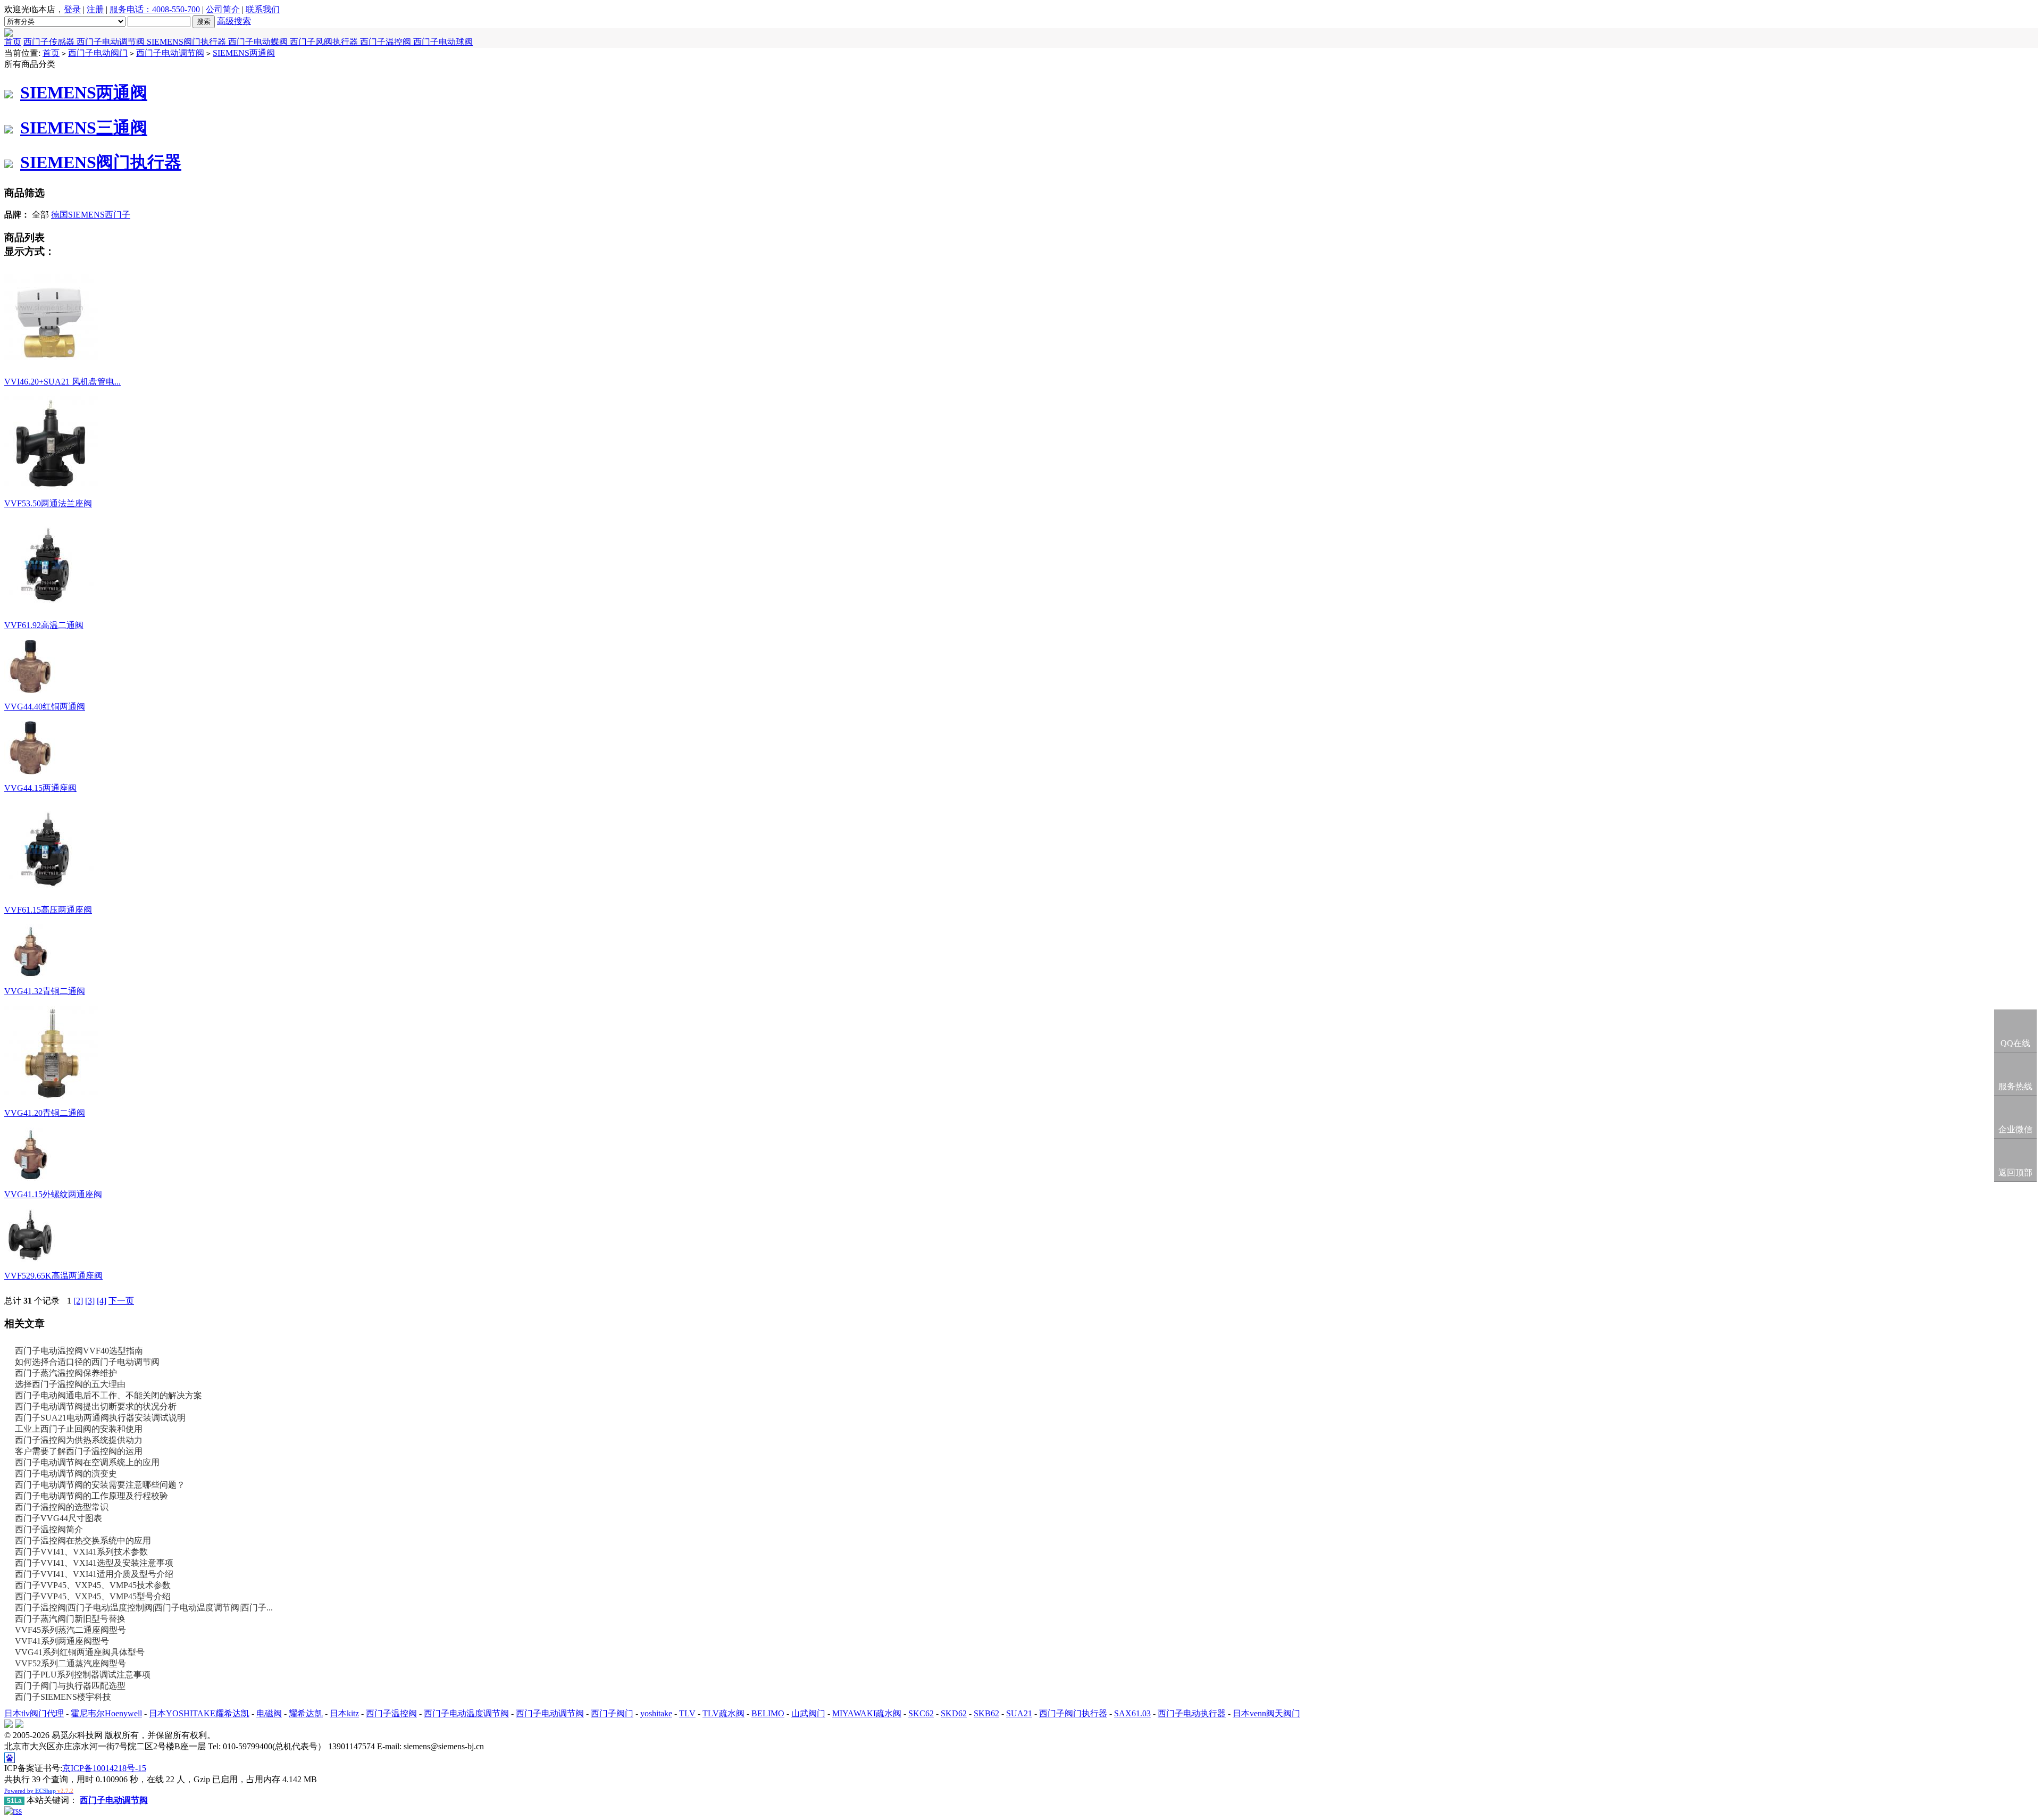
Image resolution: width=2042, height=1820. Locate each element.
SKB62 (986, 1713)
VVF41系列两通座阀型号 (62, 1641)
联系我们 (263, 9)
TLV (687, 1713)
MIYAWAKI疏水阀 (867, 1713)
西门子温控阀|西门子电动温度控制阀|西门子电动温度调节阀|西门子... (144, 1608)
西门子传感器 (50, 42)
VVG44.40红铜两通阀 (45, 707)
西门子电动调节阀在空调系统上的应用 (87, 1462)
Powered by (39, 1791)
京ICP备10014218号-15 (104, 1768)
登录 (72, 9)
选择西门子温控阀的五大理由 (70, 1384)
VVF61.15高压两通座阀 (48, 910)
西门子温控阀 (387, 42)
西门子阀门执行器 (1073, 1713)
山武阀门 (808, 1713)
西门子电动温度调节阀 (466, 1713)
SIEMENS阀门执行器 (187, 42)
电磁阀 (269, 1713)
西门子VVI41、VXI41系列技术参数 (81, 1552)
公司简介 (223, 9)
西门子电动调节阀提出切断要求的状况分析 (96, 1406)
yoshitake (656, 1713)
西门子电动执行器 (1192, 1713)
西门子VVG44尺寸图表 (58, 1518)
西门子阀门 (612, 1713)
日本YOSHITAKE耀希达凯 (199, 1713)
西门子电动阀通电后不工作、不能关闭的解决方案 (108, 1395)
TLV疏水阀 (723, 1713)
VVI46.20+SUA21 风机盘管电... (62, 382)
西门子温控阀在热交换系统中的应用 (83, 1541)
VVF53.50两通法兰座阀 (48, 503)
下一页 (121, 1301)
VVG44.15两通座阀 (40, 788)
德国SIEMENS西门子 (91, 215)
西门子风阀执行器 (325, 42)
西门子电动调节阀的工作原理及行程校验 (91, 1496)
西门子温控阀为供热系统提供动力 (79, 1440)
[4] (102, 1301)
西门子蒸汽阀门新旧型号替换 (70, 1619)
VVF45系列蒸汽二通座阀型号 (70, 1630)
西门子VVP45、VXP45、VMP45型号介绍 (93, 1596)
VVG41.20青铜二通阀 (45, 1113)
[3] (90, 1301)
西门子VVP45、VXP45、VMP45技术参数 (93, 1585)
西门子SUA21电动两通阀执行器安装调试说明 (100, 1418)
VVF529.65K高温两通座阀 (53, 1276)
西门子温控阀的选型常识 (62, 1507)
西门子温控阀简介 (49, 1529)
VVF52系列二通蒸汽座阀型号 (70, 1663)
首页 (13, 42)
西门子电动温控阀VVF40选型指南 (79, 1351)
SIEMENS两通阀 (244, 53)
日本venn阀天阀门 (1266, 1713)
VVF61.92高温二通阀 (44, 625)
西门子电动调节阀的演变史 (66, 1473)
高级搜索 (234, 21)
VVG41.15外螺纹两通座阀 (53, 1194)
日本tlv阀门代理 (34, 1713)
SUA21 (1019, 1713)
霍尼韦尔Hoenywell (106, 1713)
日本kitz (344, 1713)
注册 (95, 9)
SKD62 (954, 1713)
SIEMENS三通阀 (84, 128)
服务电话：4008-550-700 (155, 9)
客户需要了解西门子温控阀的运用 (79, 1451)
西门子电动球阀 (443, 42)
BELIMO (768, 1713)
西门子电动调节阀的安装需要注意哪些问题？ (100, 1485)
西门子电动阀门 (98, 53)
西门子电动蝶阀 (259, 42)
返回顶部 (2015, 1172)
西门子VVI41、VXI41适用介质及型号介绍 (94, 1574)
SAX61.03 (1132, 1713)
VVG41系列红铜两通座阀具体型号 (80, 1652)
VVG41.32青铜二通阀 (45, 991)
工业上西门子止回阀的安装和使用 (79, 1429)
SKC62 (921, 1713)
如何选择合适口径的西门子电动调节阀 (87, 1362)
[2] (78, 1301)
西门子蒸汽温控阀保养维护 (66, 1373)
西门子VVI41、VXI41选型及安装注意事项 (94, 1563)
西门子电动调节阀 (112, 42)
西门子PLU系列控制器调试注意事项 (83, 1675)
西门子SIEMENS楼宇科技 (63, 1697)
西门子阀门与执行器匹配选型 (70, 1686)
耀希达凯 (306, 1713)
